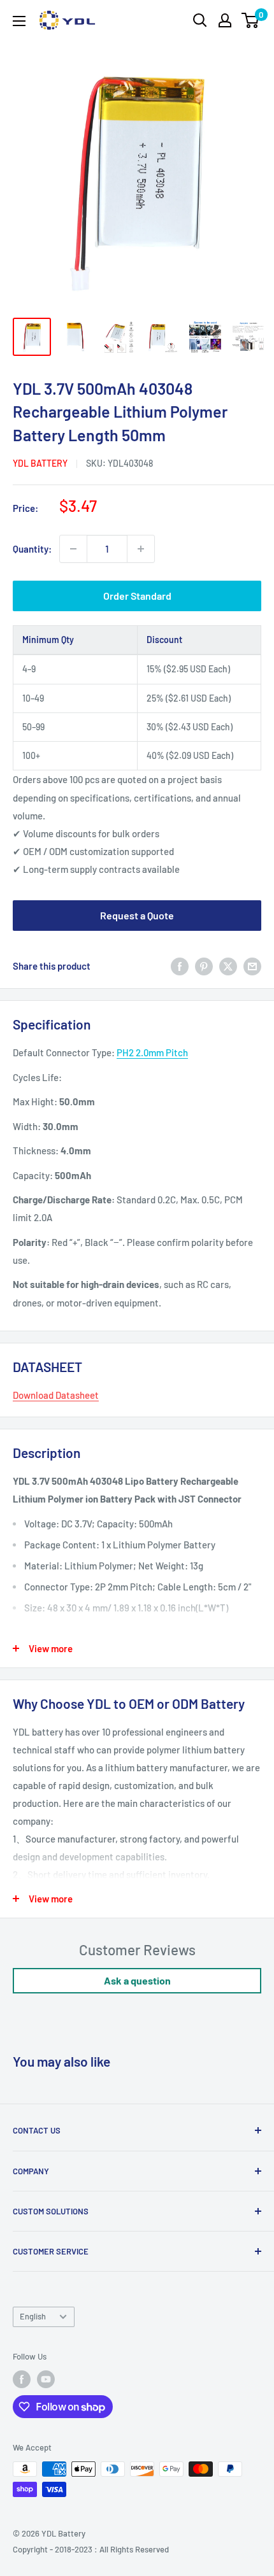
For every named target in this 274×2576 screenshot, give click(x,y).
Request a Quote (137, 915)
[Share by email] (252, 966)
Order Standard (137, 596)
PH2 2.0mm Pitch (152, 1052)
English (33, 2316)
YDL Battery (40, 463)
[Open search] (200, 20)
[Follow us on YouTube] (46, 2379)
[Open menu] (19, 21)
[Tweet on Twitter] (228, 966)
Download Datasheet (56, 1395)
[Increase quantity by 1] (141, 549)
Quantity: (32, 549)
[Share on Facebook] (180, 966)
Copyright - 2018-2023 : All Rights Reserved (91, 2549)
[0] (251, 20)
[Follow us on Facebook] (22, 2379)
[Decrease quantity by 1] (73, 549)
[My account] (225, 20)
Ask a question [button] (137, 1980)
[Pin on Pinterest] (204, 966)
